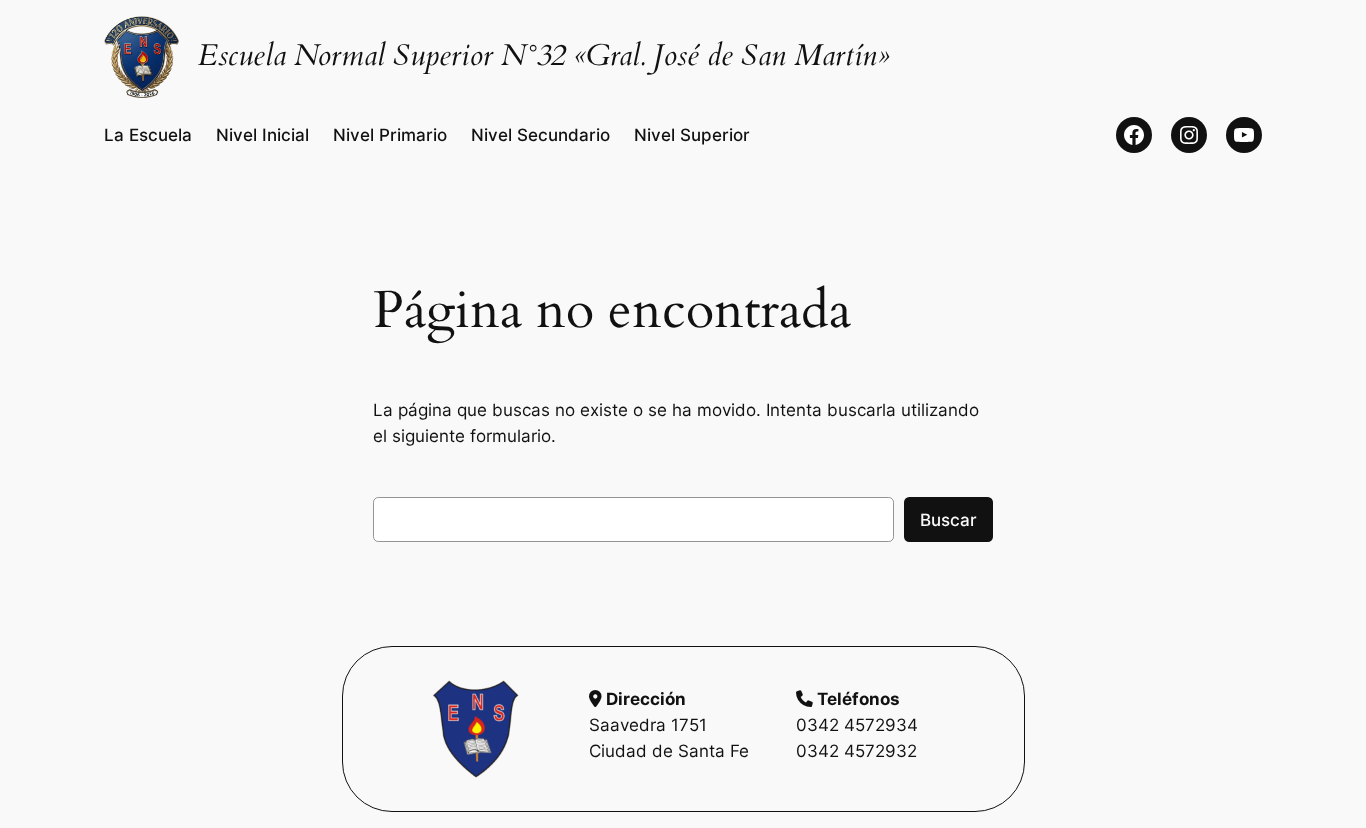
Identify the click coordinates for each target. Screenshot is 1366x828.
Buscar (948, 520)
